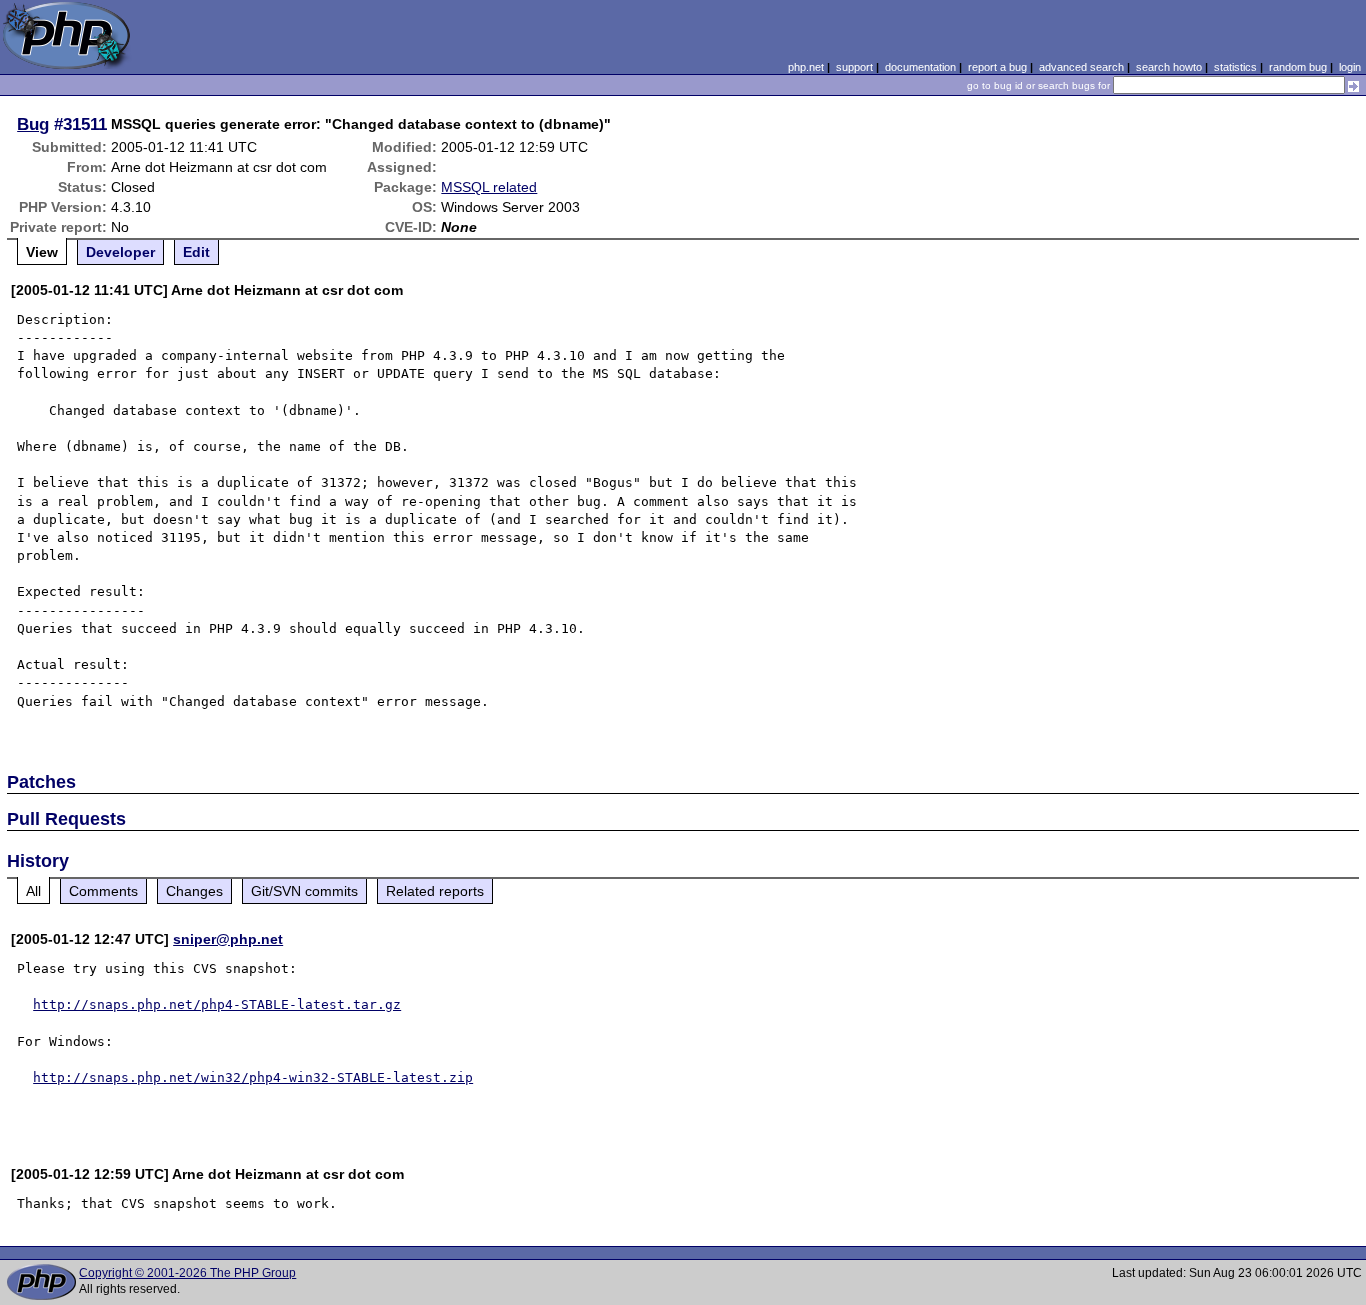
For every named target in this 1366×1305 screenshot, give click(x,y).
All (33, 891)
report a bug (997, 67)
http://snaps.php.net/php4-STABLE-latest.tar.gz (217, 1004)
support (854, 67)
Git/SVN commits (304, 891)
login (1350, 67)
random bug (1298, 67)
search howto (1169, 67)
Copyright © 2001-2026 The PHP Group (187, 1273)
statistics (1235, 67)
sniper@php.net (228, 939)
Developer (120, 252)
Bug (33, 124)
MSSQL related (489, 187)
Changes (194, 891)
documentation (920, 67)
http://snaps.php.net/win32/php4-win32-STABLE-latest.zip (253, 1077)
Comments (103, 891)
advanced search (1081, 67)
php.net (806, 67)
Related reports (435, 891)
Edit (196, 252)
